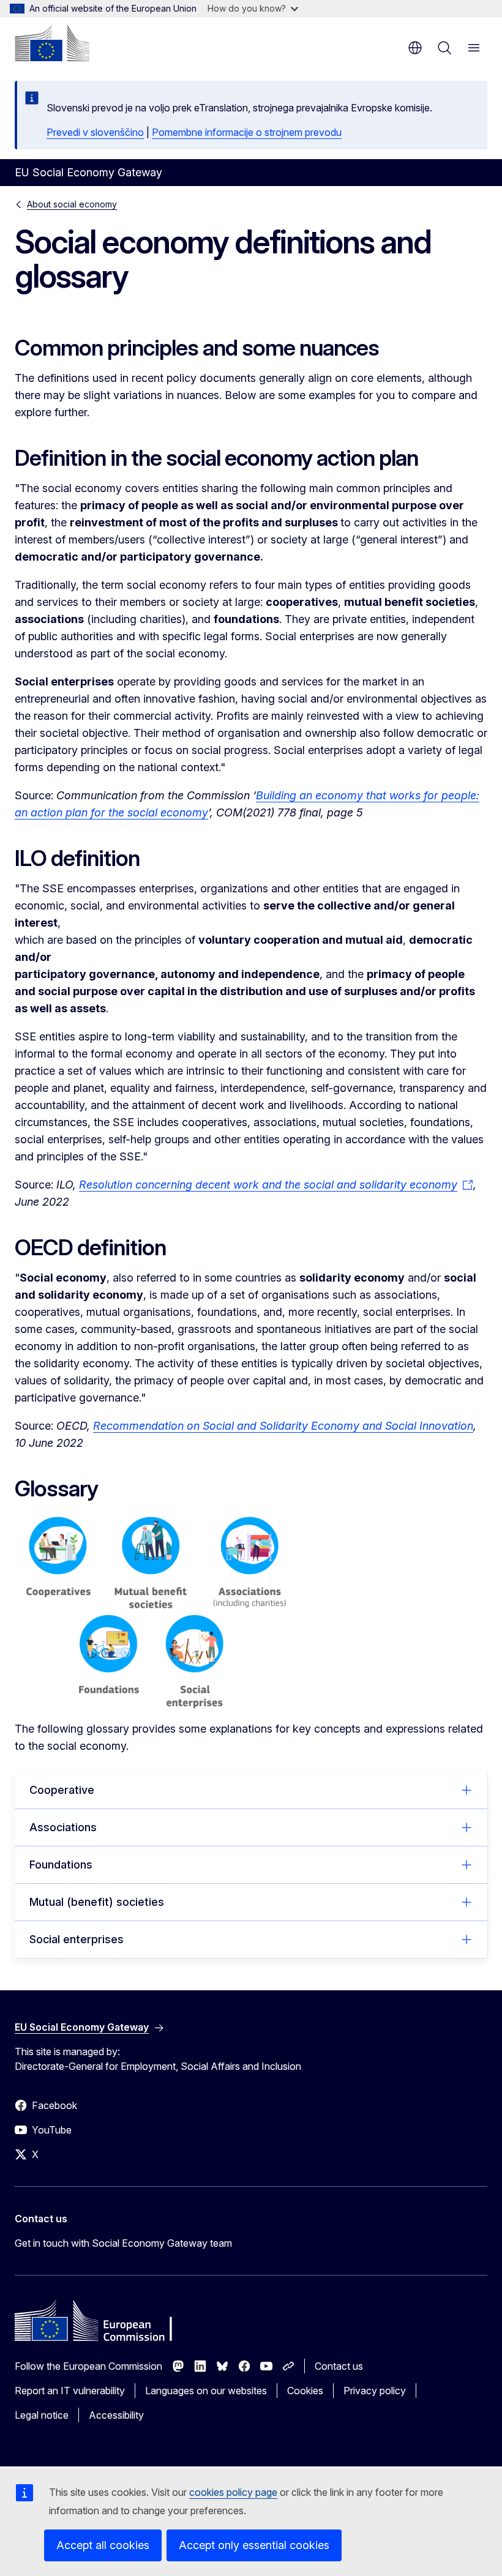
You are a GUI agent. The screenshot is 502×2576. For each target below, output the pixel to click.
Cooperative (62, 1790)
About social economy (72, 204)
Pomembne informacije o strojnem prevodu (247, 132)
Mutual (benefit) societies (97, 1902)
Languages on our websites (206, 2391)
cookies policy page (233, 2492)
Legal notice (42, 2415)
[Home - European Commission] (52, 43)
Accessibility (116, 2415)
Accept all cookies (103, 2545)
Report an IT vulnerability (70, 2391)
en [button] (415, 48)
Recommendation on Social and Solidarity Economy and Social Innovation (283, 1426)
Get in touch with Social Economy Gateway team (123, 2243)
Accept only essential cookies (254, 2545)
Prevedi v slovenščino (95, 132)
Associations (63, 1827)
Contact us (339, 2366)
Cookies (305, 2391)
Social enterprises (77, 1939)
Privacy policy (375, 2391)
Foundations (61, 1865)
